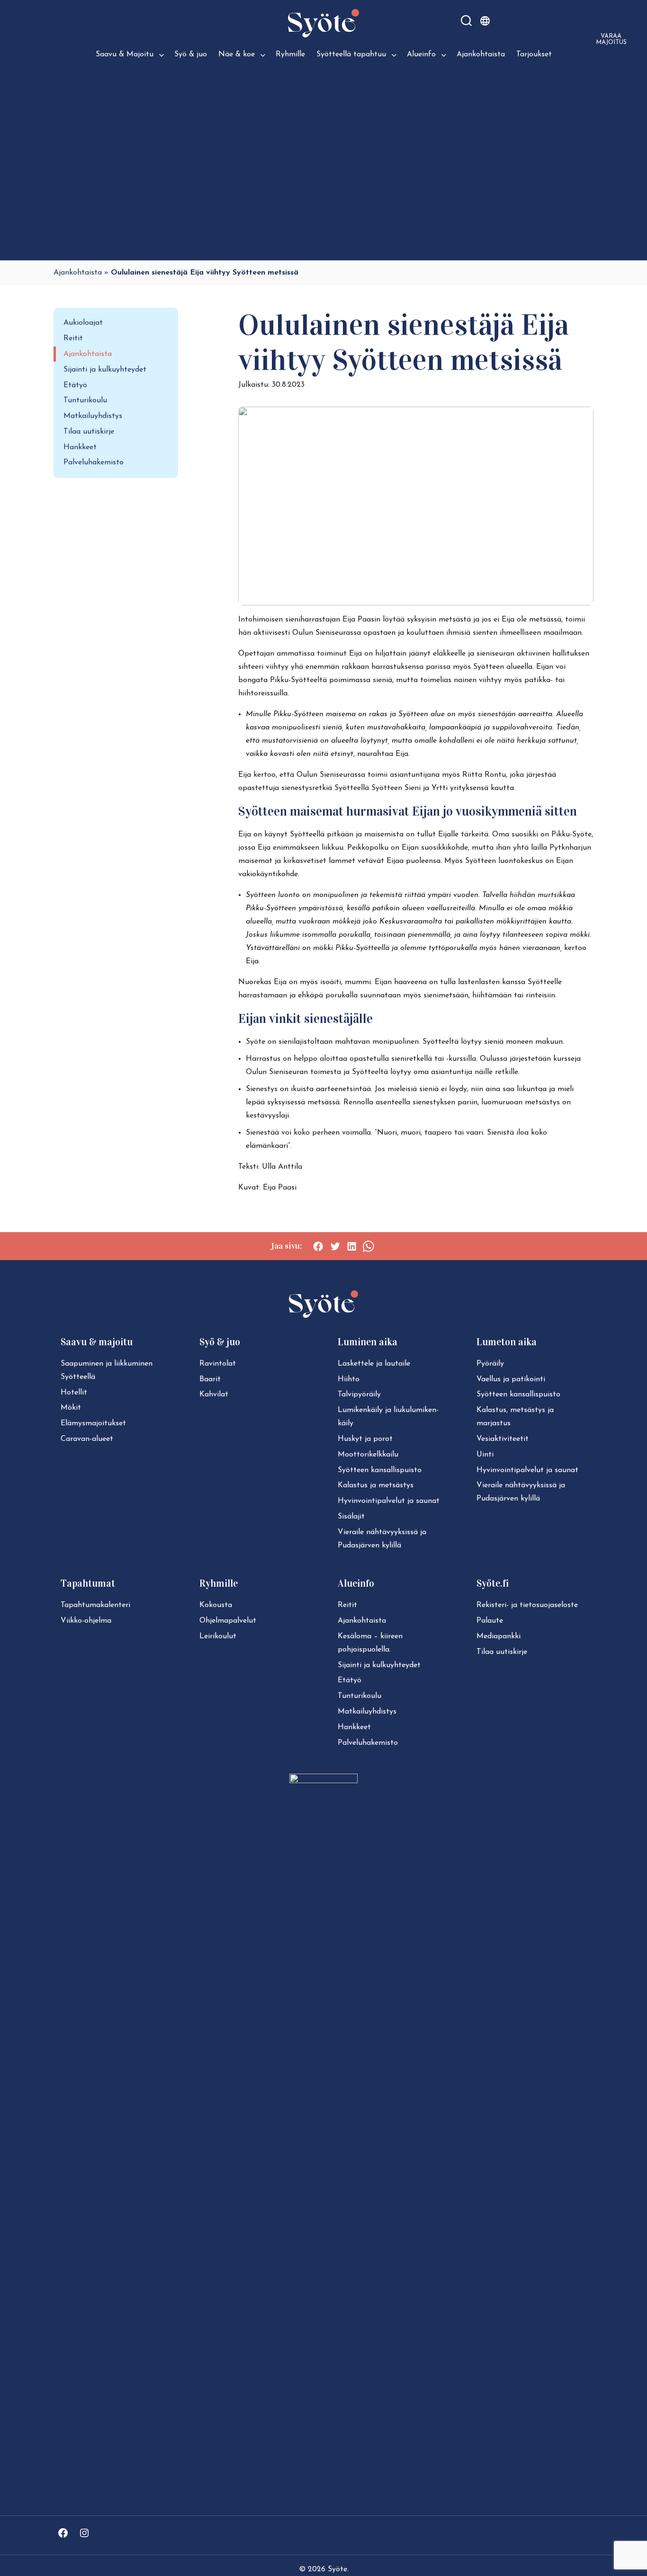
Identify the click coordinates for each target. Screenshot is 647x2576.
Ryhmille (290, 54)
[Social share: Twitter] (335, 1246)
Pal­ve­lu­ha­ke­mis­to (368, 1743)
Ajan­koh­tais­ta (362, 1621)
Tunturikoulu (85, 400)
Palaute (490, 1621)
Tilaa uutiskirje (89, 432)
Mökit (71, 1408)
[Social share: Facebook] (318, 1246)
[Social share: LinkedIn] (352, 1246)
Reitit (73, 338)
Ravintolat (218, 1364)
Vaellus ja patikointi (511, 1379)
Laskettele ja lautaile (374, 1364)
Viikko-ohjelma (86, 1621)
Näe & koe (237, 54)
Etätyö (75, 385)
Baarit (210, 1379)
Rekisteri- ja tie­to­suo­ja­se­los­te (527, 1605)
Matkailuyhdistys (93, 416)
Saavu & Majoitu (125, 54)
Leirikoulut (218, 1636)
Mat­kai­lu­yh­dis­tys (367, 1712)
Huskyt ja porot (365, 1439)
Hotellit (74, 1393)
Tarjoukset (534, 54)
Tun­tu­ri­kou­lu (359, 1696)
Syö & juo (191, 54)
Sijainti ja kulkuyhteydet (105, 370)
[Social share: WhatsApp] (368, 1246)
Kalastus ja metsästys (376, 1485)
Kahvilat (214, 1395)
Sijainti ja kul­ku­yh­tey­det (379, 1665)
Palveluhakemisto (94, 462)
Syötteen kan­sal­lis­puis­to (380, 1470)
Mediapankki (499, 1636)
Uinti (485, 1455)
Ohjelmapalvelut (228, 1621)
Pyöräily (490, 1364)
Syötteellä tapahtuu (351, 54)
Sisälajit (351, 1517)
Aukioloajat (83, 323)
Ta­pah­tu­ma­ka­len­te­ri (95, 1605)
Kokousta (216, 1605)
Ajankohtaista (481, 54)
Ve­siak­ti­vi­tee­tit (503, 1439)
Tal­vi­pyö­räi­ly (359, 1395)
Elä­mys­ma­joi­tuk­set (93, 1423)
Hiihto (349, 1379)
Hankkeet (80, 447)
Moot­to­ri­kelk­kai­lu (368, 1455)
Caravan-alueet (87, 1439)
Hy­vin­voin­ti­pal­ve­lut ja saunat (389, 1501)
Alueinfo (421, 54)
